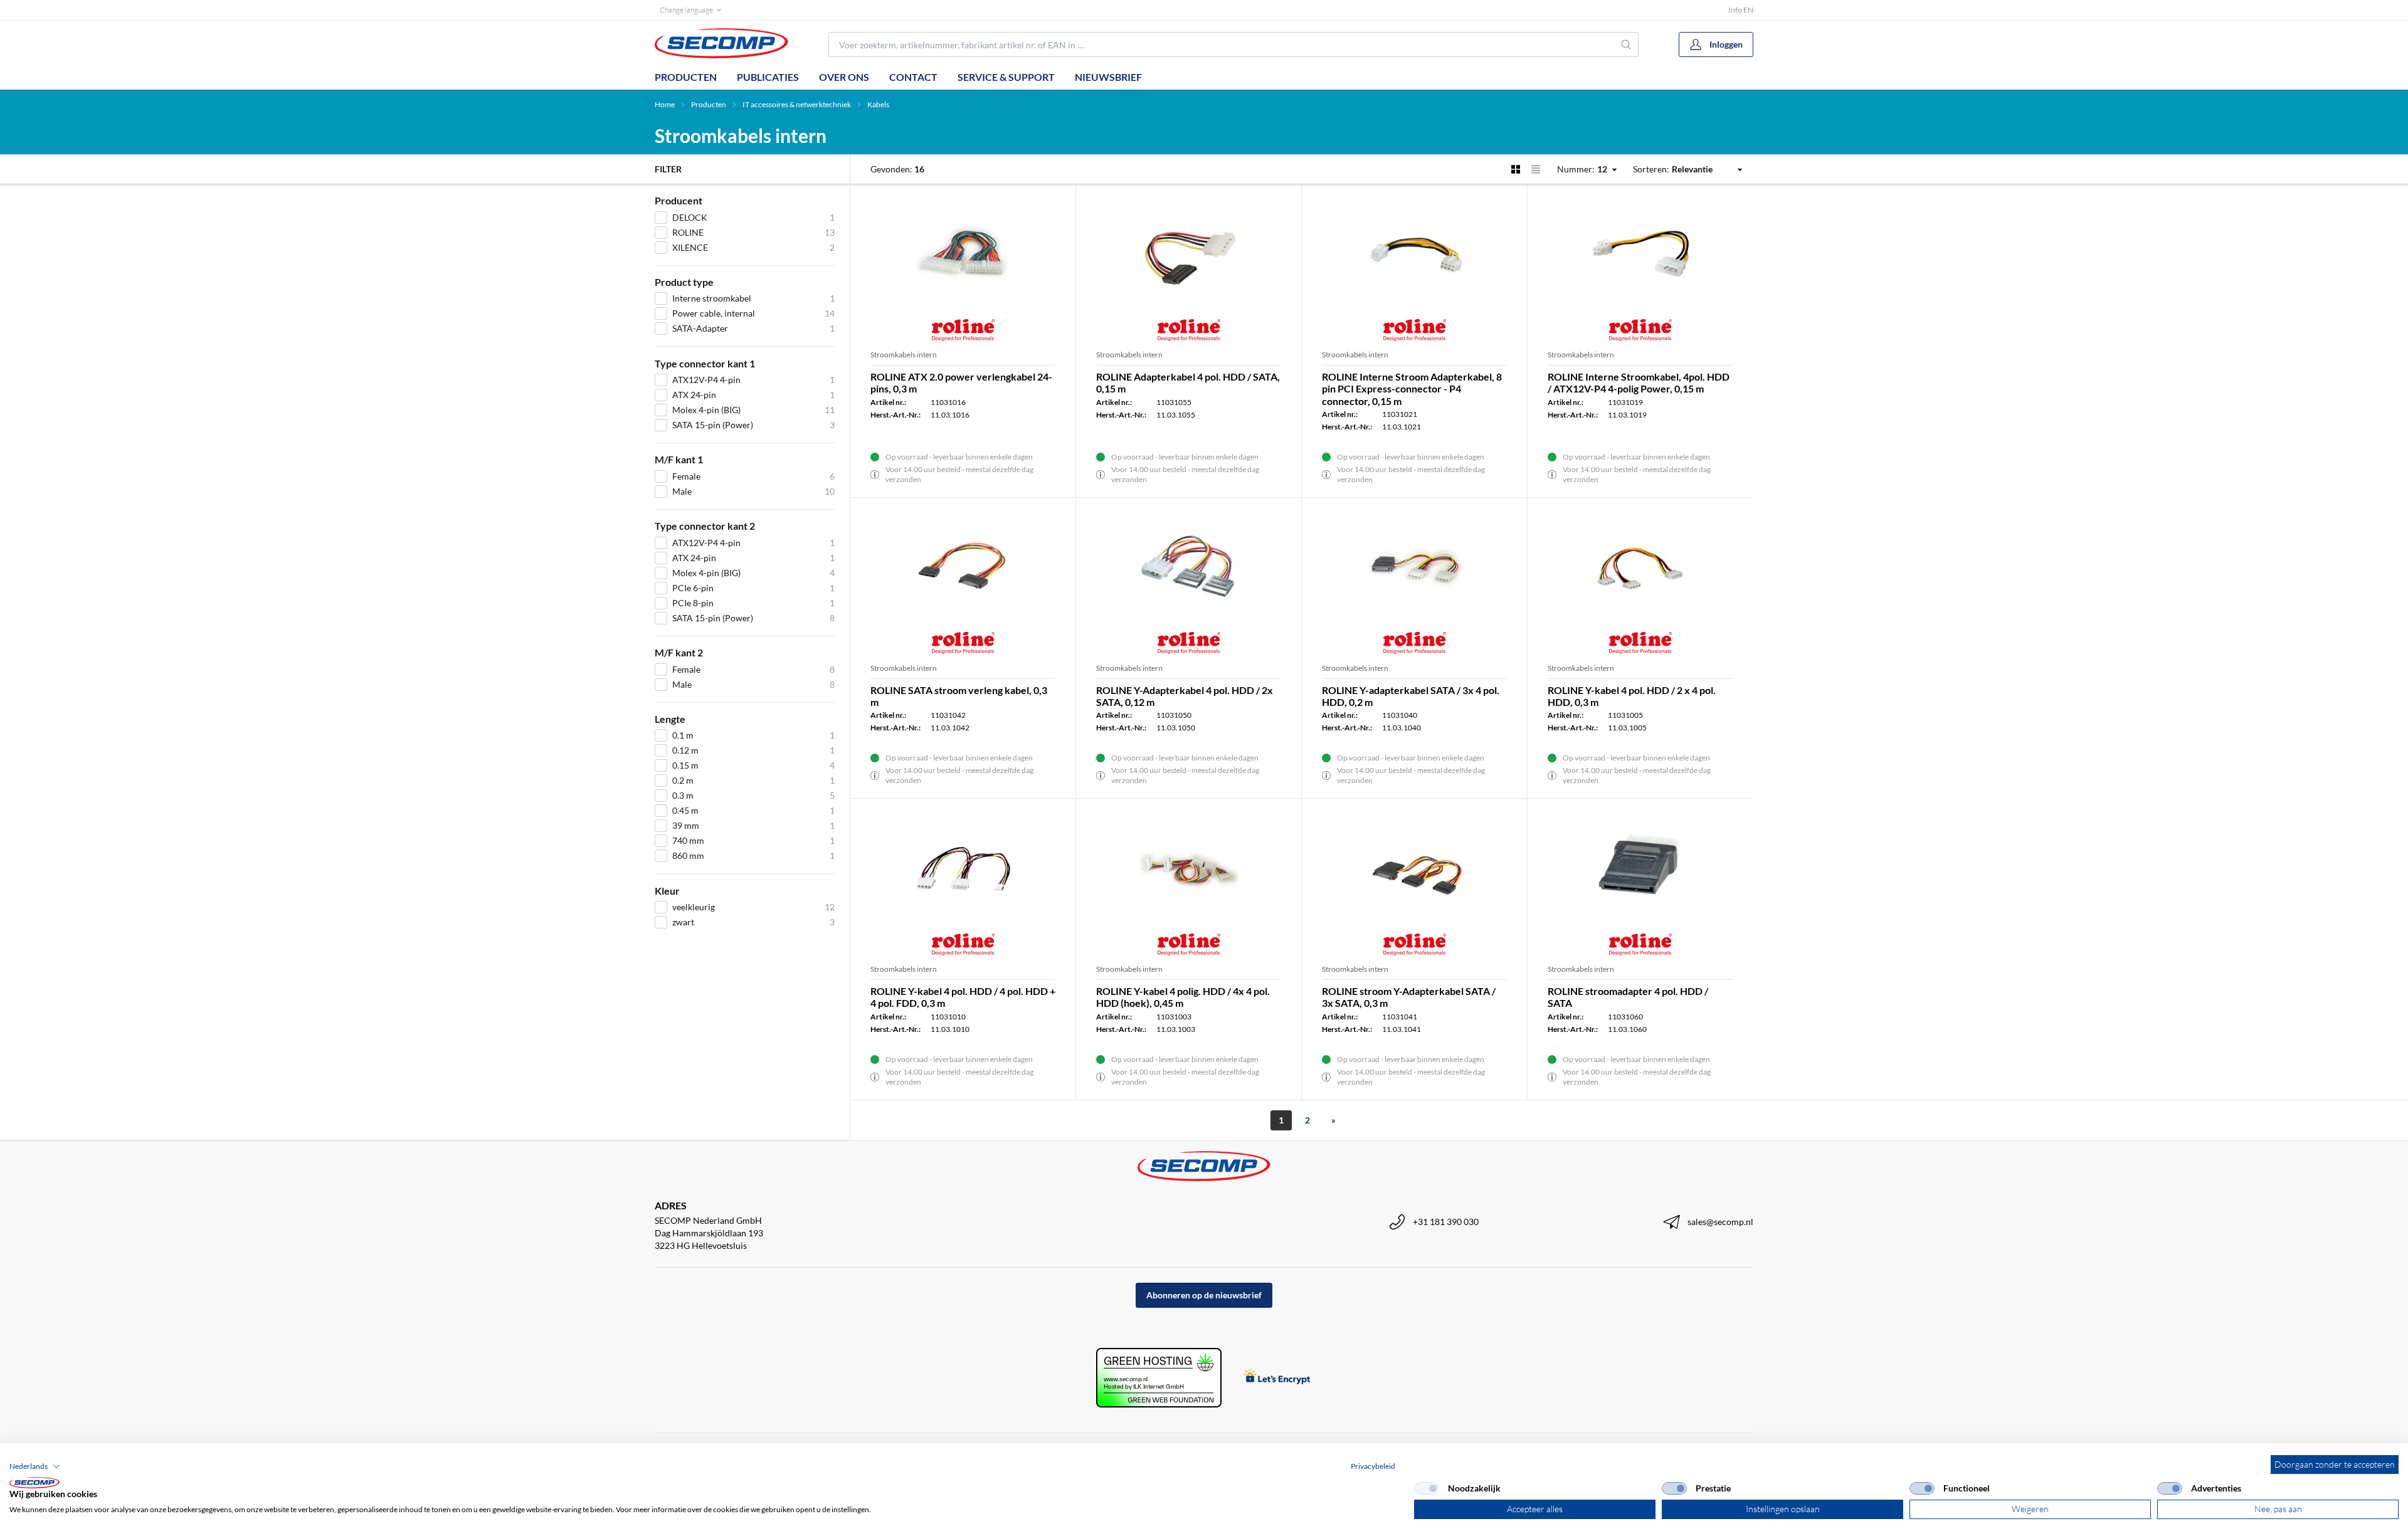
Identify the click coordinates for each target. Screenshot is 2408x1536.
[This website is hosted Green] (1159, 1378)
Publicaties (768, 77)
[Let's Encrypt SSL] (1277, 1378)
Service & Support (1006, 77)
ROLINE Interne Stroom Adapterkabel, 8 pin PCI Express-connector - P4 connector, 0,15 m (1412, 388)
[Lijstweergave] (1536, 169)
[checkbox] (1427, 1488)
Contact (913, 77)
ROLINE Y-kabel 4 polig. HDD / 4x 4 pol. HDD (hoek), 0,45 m (1183, 997)
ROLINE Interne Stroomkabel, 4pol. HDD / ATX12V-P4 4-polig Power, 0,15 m (1639, 382)
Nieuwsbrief (1108, 77)
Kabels (878, 104)
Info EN (1741, 10)
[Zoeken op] (1626, 45)
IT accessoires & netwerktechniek (797, 104)
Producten (686, 77)
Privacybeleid (1373, 1466)
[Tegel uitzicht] (1516, 169)
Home (665, 104)
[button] (35, 1466)
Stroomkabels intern (904, 355)
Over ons (844, 77)
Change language (686, 10)
